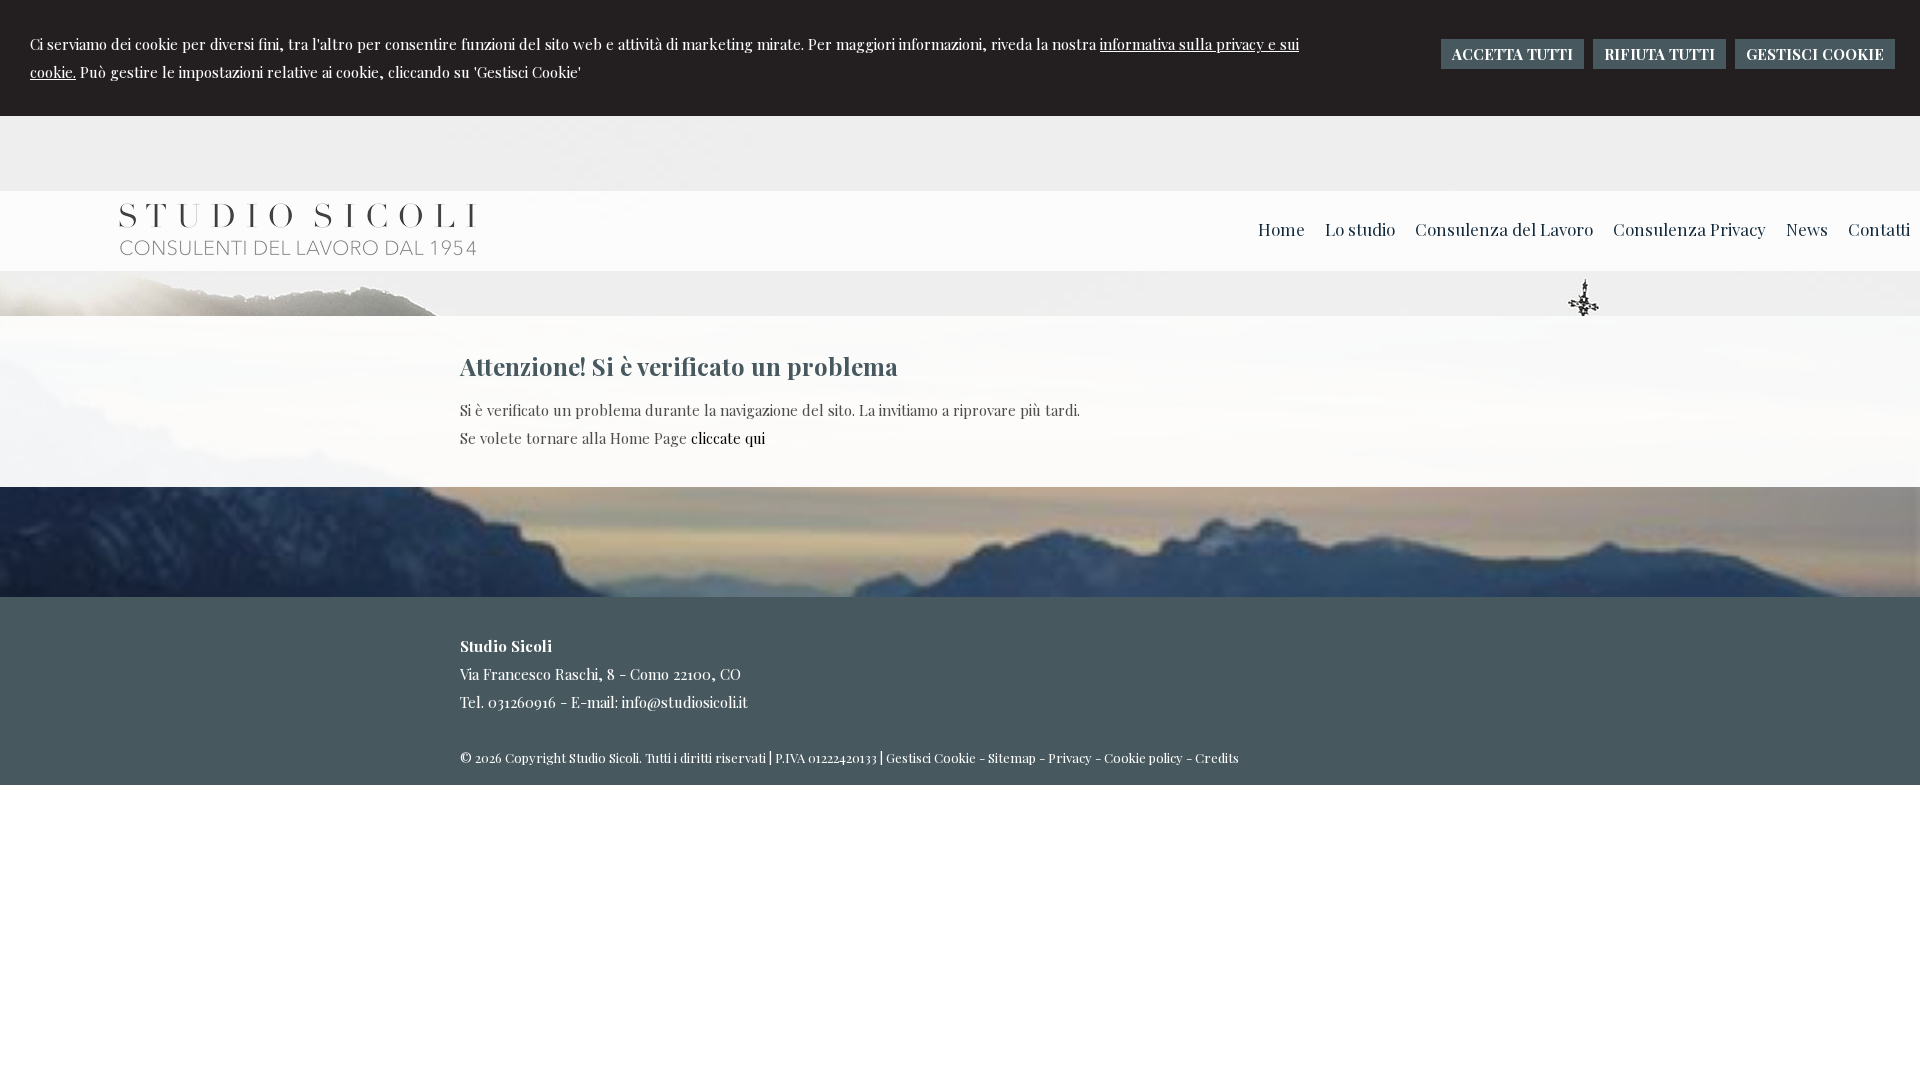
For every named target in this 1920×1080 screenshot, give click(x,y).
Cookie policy (1143, 757)
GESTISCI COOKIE (1815, 54)
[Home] (296, 275)
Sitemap (1012, 757)
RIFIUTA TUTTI (1659, 54)
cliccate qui (728, 438)
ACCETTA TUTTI (1512, 54)
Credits (1217, 757)
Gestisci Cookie (931, 757)
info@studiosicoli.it (685, 702)
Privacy (1070, 757)
